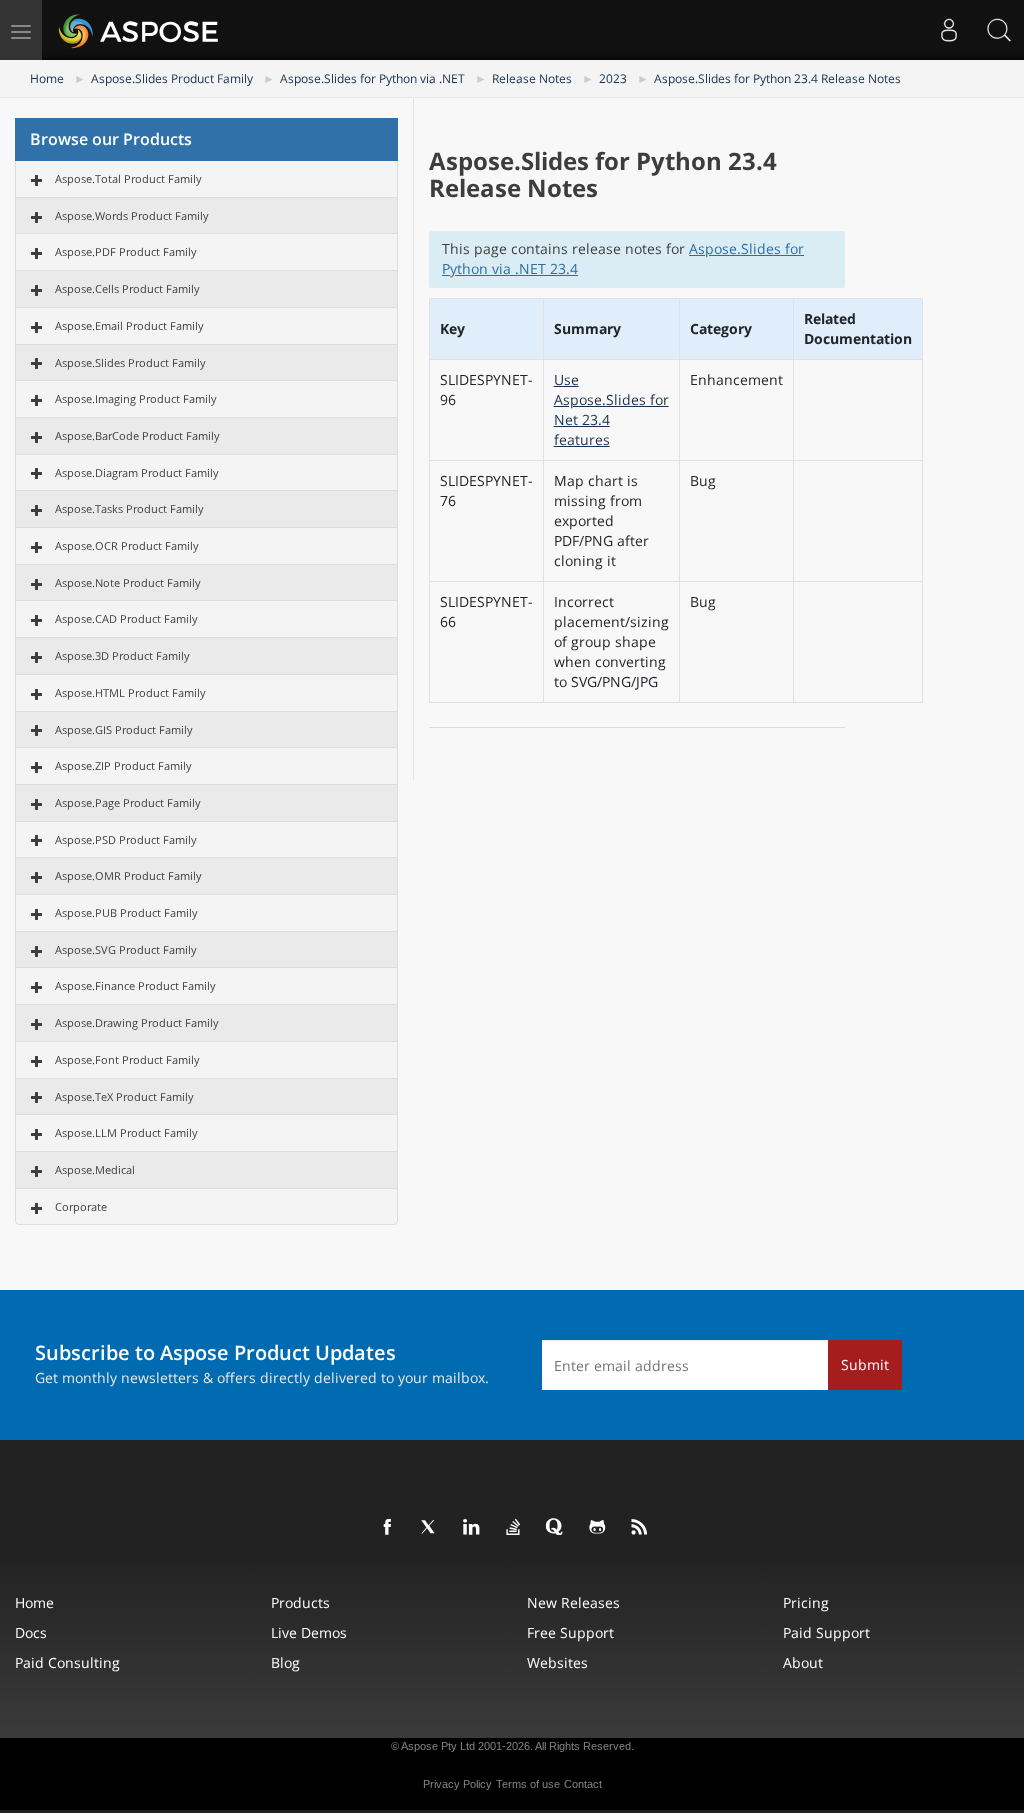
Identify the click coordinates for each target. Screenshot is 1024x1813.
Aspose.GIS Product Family (124, 729)
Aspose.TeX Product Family (124, 1096)
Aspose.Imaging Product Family (136, 398)
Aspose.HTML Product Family (130, 692)
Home (47, 78)
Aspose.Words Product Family (132, 215)
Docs (31, 1632)
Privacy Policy (457, 1784)
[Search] (999, 30)
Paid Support (826, 1632)
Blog (285, 1662)
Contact (583, 1784)
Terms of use (528, 1784)
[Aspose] (139, 30)
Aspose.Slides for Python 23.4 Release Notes (777, 78)
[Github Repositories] (598, 1528)
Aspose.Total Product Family (128, 178)
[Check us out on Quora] (556, 1528)
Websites (557, 1662)
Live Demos (309, 1632)
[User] (949, 30)
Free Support (570, 1632)
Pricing (806, 1602)
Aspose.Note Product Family (128, 582)
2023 (613, 78)
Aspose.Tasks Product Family (129, 508)
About (803, 1662)
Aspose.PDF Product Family (126, 251)
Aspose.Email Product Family (129, 325)
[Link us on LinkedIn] (472, 1528)
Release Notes (532, 78)
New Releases (573, 1602)
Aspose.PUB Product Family (126, 912)
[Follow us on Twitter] (430, 1528)
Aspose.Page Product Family (128, 802)
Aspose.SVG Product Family (126, 949)
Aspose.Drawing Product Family (137, 1022)
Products (300, 1602)
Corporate (81, 1206)
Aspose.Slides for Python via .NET (372, 78)
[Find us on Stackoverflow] (514, 1528)
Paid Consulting (67, 1662)
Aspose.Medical (95, 1169)
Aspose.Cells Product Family (127, 288)
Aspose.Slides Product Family (172, 78)
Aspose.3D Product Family (122, 655)
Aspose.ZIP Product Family (123, 765)
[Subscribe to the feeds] (640, 1528)
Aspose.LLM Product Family (126, 1132)
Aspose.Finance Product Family (135, 985)
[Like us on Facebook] (388, 1528)
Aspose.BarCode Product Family (137, 435)
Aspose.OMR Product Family (128, 875)
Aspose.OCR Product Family (127, 545)
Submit (865, 1364)
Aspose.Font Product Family (127, 1059)
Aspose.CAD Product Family (126, 618)
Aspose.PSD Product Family (126, 839)
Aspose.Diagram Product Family (137, 472)
